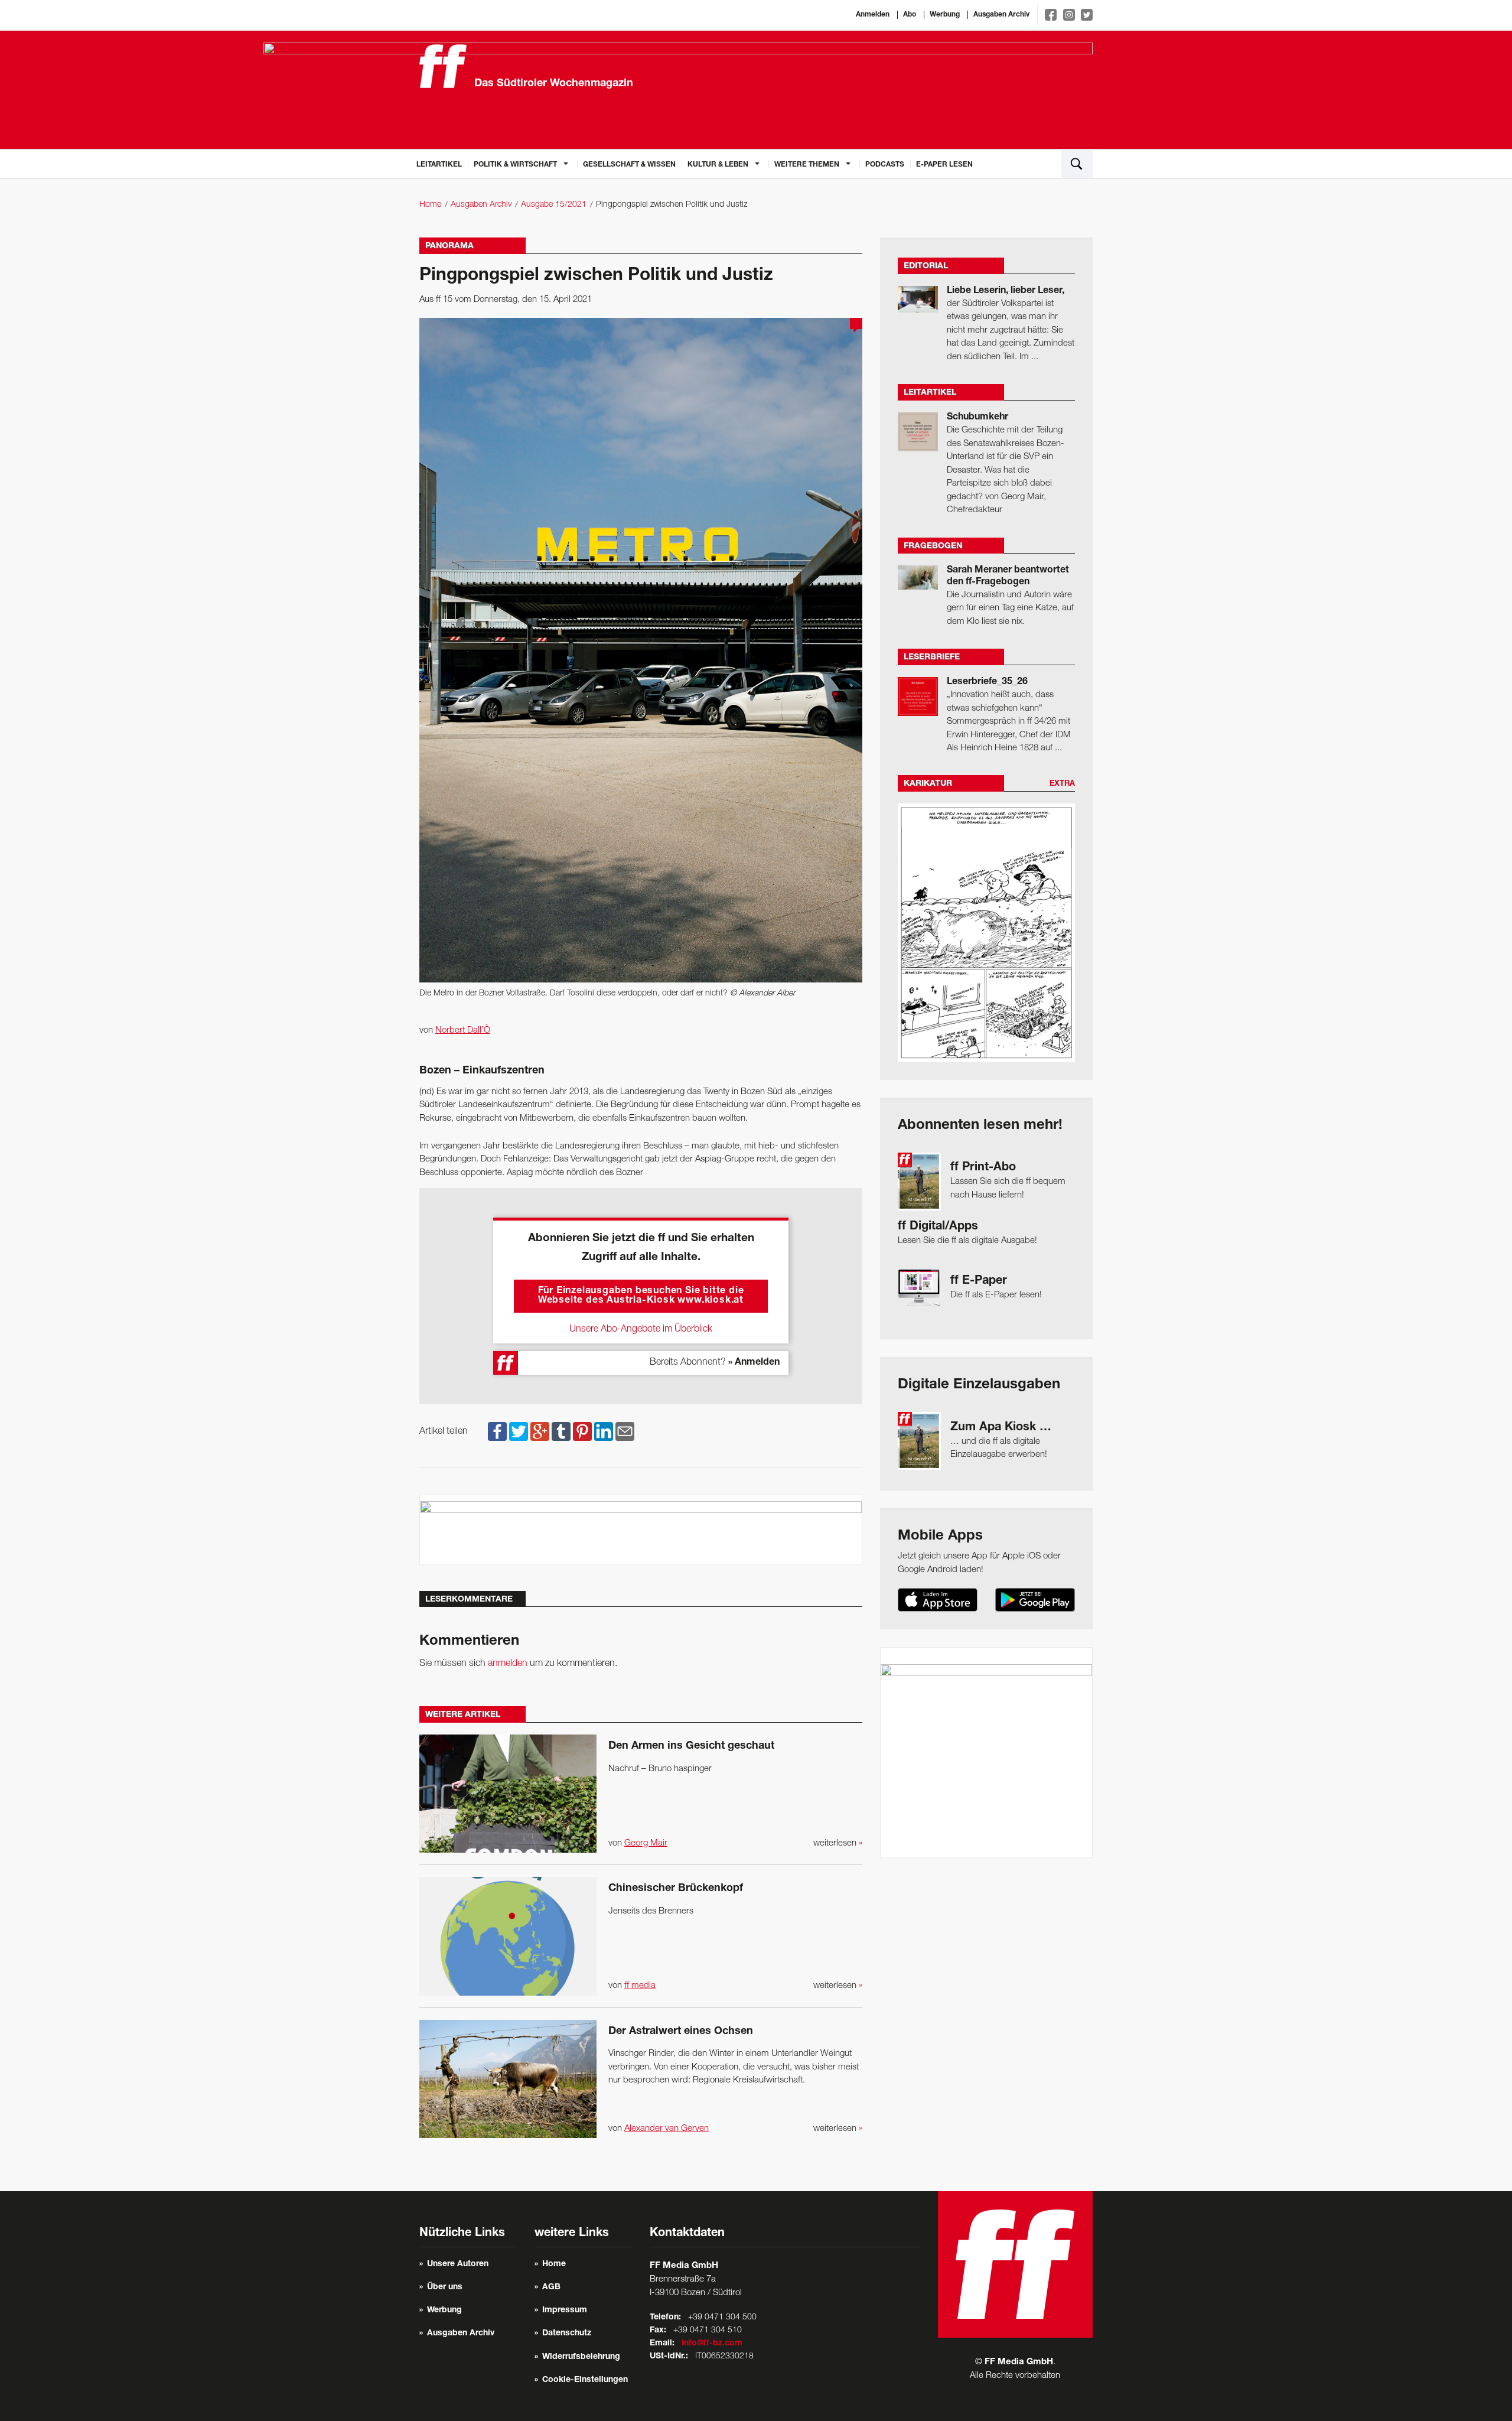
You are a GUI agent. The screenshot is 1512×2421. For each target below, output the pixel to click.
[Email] (625, 1431)
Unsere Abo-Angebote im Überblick (641, 1329)
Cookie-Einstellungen (585, 2380)
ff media (640, 1986)
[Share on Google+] (540, 1431)
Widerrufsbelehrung (581, 2357)
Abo (910, 15)
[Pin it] (582, 1431)
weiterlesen (838, 1843)
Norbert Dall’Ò (463, 1030)
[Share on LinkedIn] (604, 1431)
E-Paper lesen (944, 165)
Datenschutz (567, 2334)
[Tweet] (519, 1431)
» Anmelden (754, 1363)
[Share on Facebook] (497, 1431)
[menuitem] (439, 164)
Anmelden (873, 15)
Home (430, 205)
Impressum (565, 2311)
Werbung (945, 15)
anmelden (508, 1664)
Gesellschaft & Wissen (629, 165)
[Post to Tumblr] (561, 1431)
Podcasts (885, 165)
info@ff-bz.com (712, 2344)
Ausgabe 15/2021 (554, 205)
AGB (551, 2287)
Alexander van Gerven (667, 2129)
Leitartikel (439, 165)
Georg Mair (646, 1843)
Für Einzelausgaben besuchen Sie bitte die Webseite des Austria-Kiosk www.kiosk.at (641, 1296)
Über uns (445, 2287)
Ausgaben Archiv (1001, 15)
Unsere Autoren (458, 2264)
